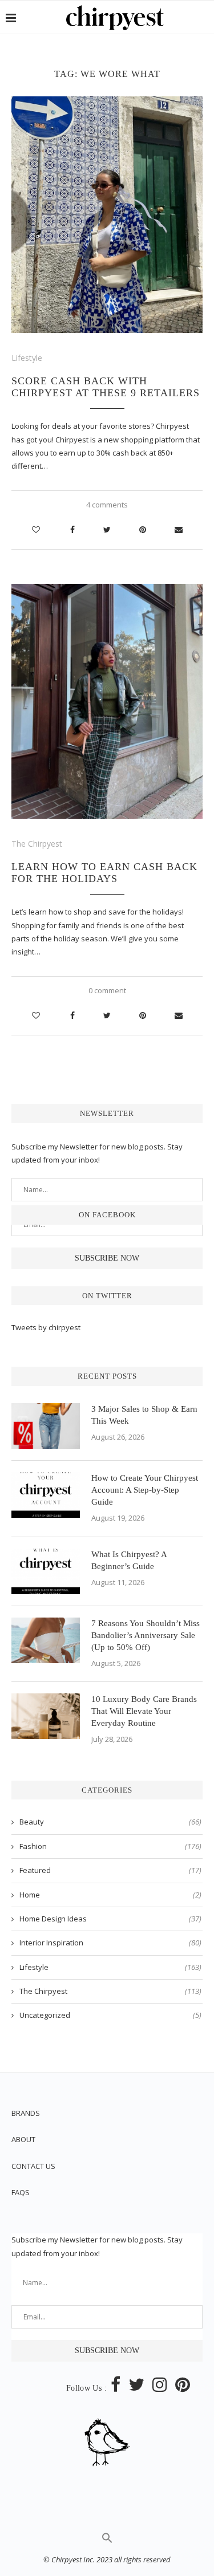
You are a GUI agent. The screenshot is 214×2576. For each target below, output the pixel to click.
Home (110, 1895)
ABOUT (23, 2139)
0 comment (107, 990)
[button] (107, 2541)
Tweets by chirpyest (46, 1327)
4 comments (107, 505)
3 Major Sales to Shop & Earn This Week (144, 1415)
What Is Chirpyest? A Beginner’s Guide (129, 1560)
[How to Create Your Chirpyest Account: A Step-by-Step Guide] (46, 1495)
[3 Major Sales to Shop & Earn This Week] (46, 1426)
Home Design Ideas (110, 1919)
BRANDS (26, 2113)
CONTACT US (33, 2166)
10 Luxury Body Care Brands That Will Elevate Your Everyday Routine (144, 1711)
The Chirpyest (37, 844)
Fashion (110, 1846)
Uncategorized (110, 2015)
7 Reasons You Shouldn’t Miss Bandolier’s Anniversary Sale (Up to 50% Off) (146, 1635)
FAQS (21, 2192)
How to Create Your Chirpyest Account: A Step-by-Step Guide (145, 1490)
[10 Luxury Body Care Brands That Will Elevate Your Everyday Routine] (46, 1716)
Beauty (110, 1822)
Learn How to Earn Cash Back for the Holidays (104, 873)
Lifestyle (27, 358)
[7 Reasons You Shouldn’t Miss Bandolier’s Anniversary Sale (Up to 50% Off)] (46, 1640)
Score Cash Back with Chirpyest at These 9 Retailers (106, 387)
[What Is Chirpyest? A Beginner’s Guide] (46, 1571)
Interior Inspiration (110, 1943)
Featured (110, 1870)
